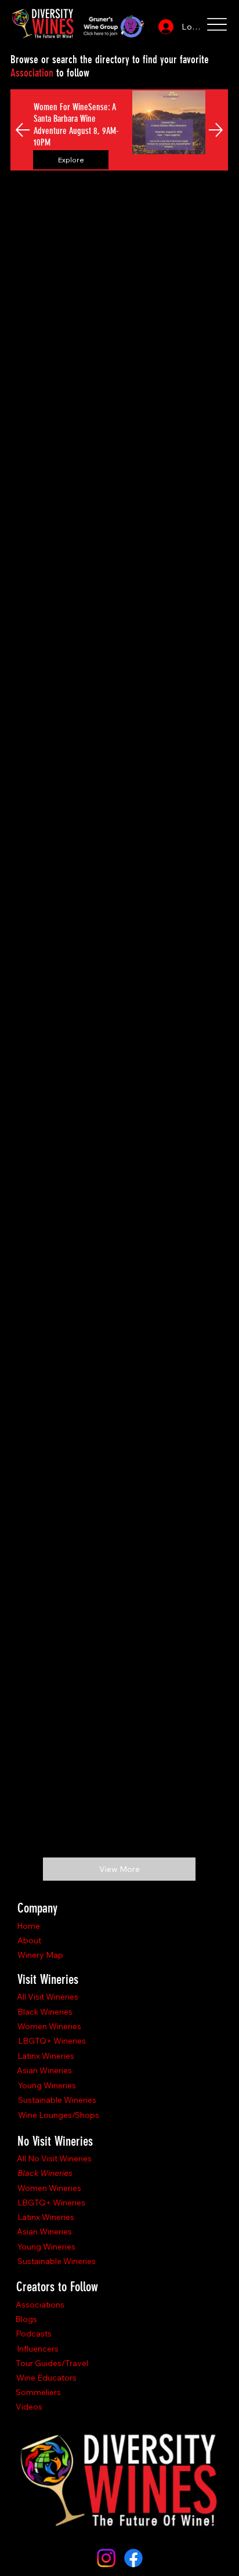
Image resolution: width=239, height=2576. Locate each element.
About (29, 1940)
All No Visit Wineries (54, 2158)
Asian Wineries (44, 2070)
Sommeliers (38, 2392)
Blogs (26, 2319)
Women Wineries (49, 2026)
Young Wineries (47, 2085)
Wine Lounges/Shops (59, 2115)
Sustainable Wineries (57, 2100)
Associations (40, 2305)
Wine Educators (46, 2378)
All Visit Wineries (48, 1997)
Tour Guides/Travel (52, 2363)
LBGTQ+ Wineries (52, 2041)
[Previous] (23, 130)
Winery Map (40, 1955)
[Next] (216, 130)
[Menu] (217, 24)
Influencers (38, 2349)
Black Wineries (45, 2012)
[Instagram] (106, 2558)
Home (28, 1926)
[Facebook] (133, 2558)
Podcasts (34, 2334)
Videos (29, 2407)
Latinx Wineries (46, 2056)
